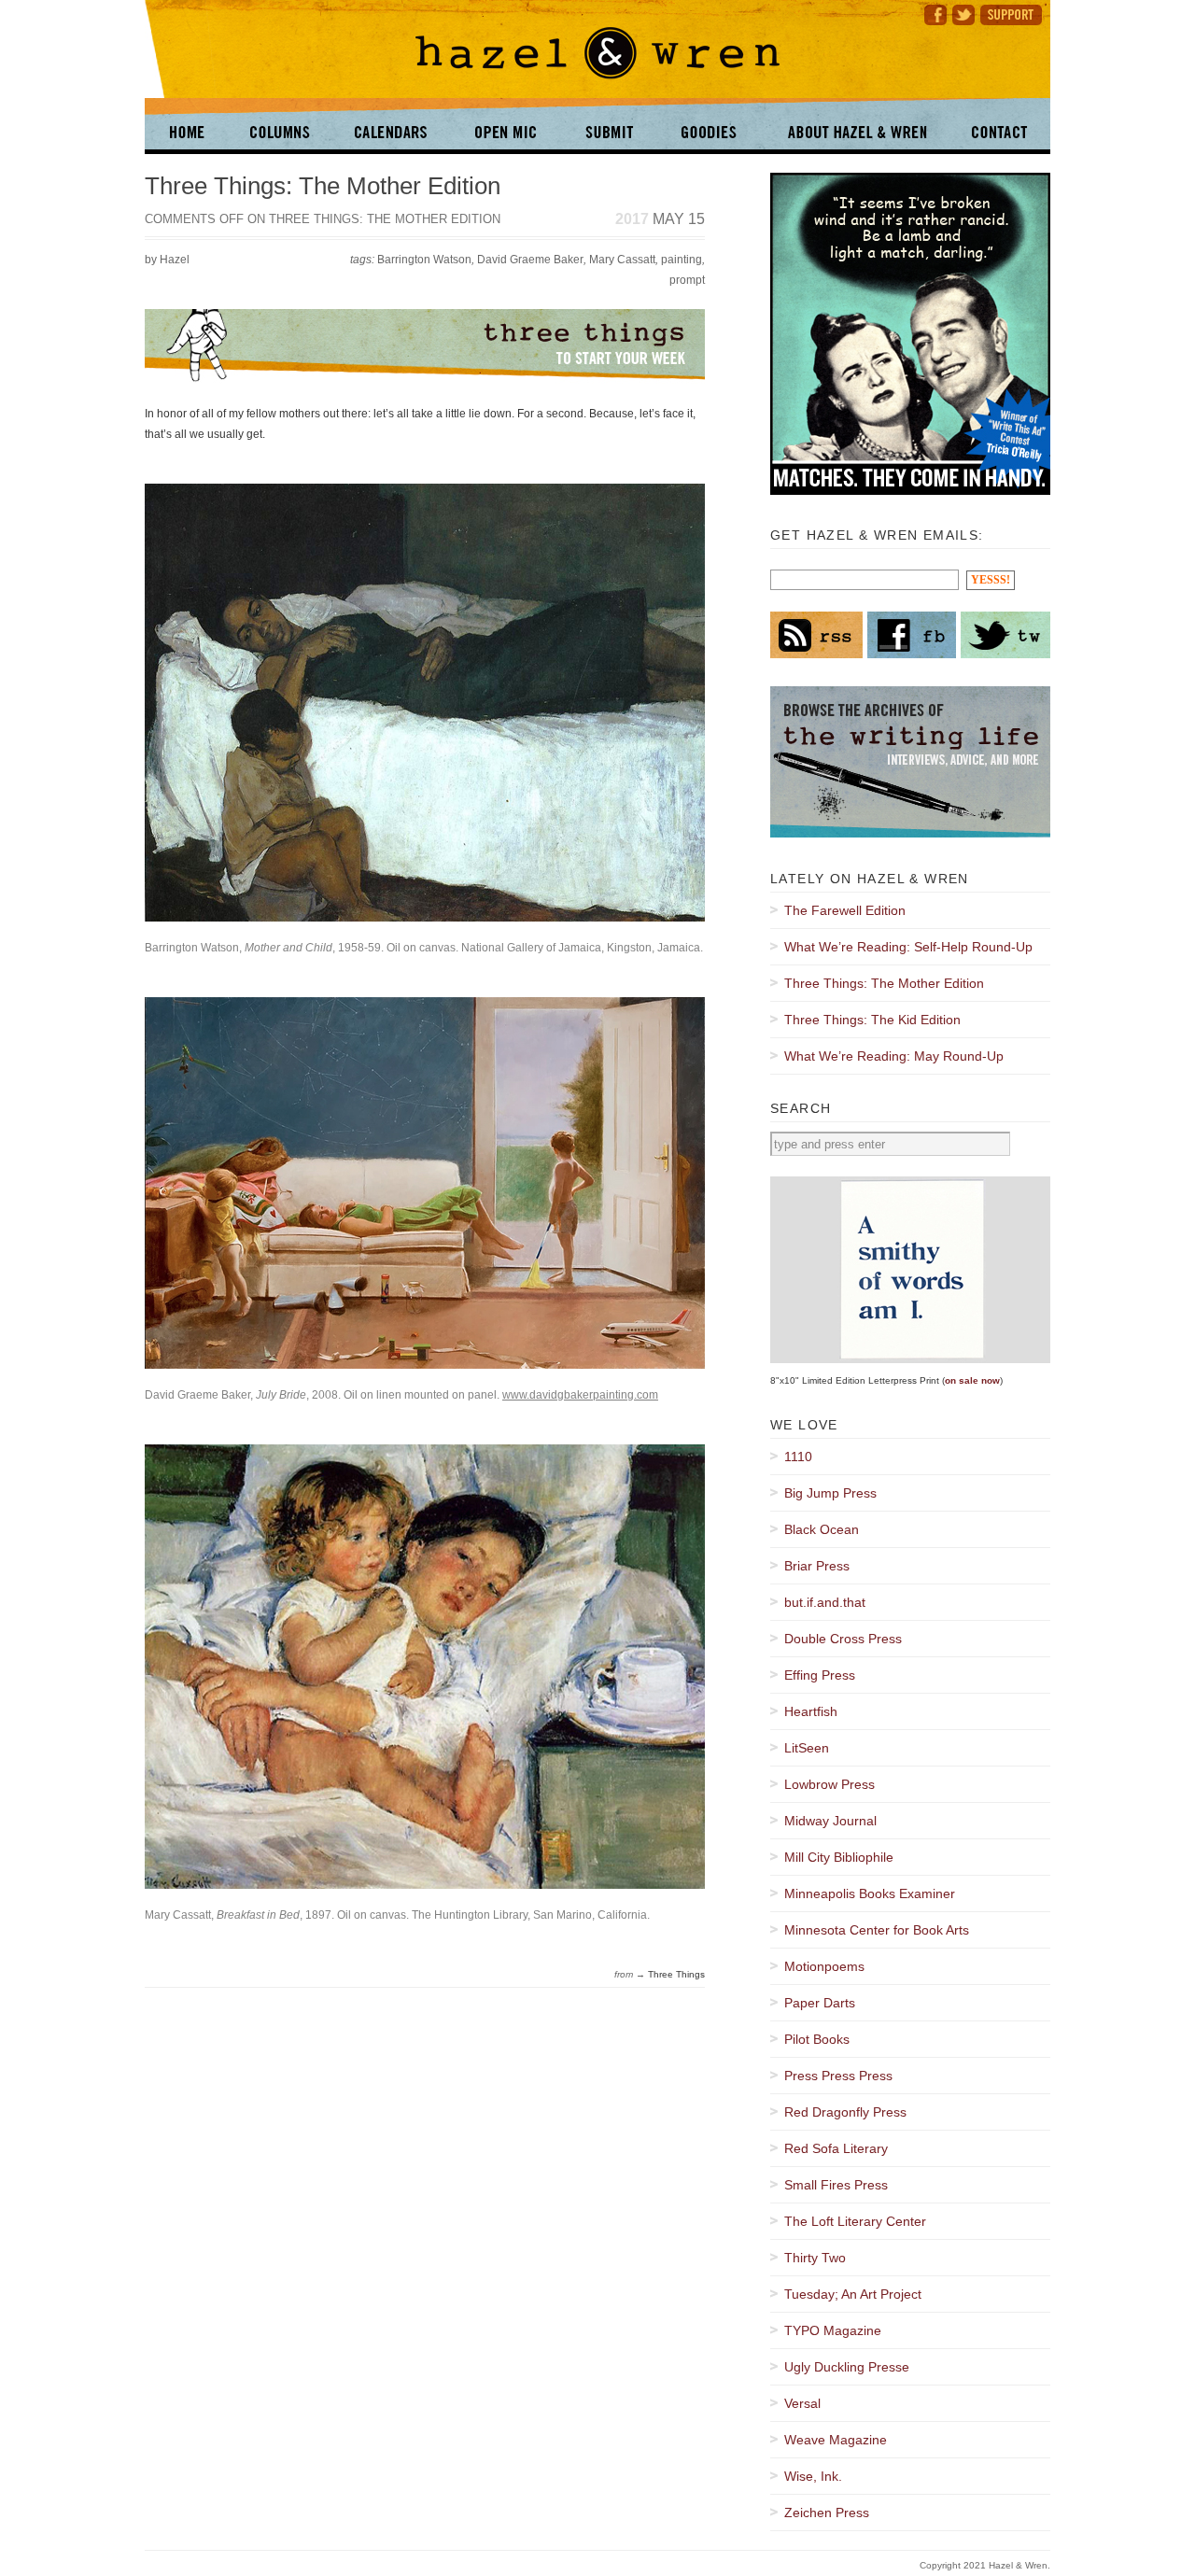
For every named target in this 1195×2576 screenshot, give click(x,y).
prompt (687, 280)
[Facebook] (933, 13)
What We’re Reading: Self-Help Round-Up (908, 947)
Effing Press (820, 1675)
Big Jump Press (830, 1493)
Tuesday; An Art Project (853, 2294)
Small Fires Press (836, 2185)
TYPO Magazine (833, 2330)
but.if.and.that (825, 1602)
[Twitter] (963, 13)
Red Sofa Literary (836, 2148)
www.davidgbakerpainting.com (580, 1394)
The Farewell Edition (845, 910)
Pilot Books (817, 2039)
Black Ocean (822, 1529)
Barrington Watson (424, 260)
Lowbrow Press (829, 1784)
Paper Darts (820, 2003)
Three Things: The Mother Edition (323, 186)
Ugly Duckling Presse (847, 2367)
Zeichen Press (827, 2513)
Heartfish (811, 1711)
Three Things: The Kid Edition (872, 1020)
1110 (798, 1457)
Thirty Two (815, 2258)
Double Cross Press (843, 1639)
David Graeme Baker (530, 260)
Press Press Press (838, 2076)
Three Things (676, 1974)
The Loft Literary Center (855, 2221)
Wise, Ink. (813, 2476)
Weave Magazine (836, 2440)
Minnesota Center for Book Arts (877, 1930)
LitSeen (807, 1748)
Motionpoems (824, 1966)
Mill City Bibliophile (839, 1857)
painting (682, 260)
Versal (802, 2403)
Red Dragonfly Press (845, 2112)
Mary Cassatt (622, 260)
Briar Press (817, 1566)
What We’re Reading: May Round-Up (894, 1056)
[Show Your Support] (1014, 13)
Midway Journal (830, 1821)
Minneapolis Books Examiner (870, 1893)
